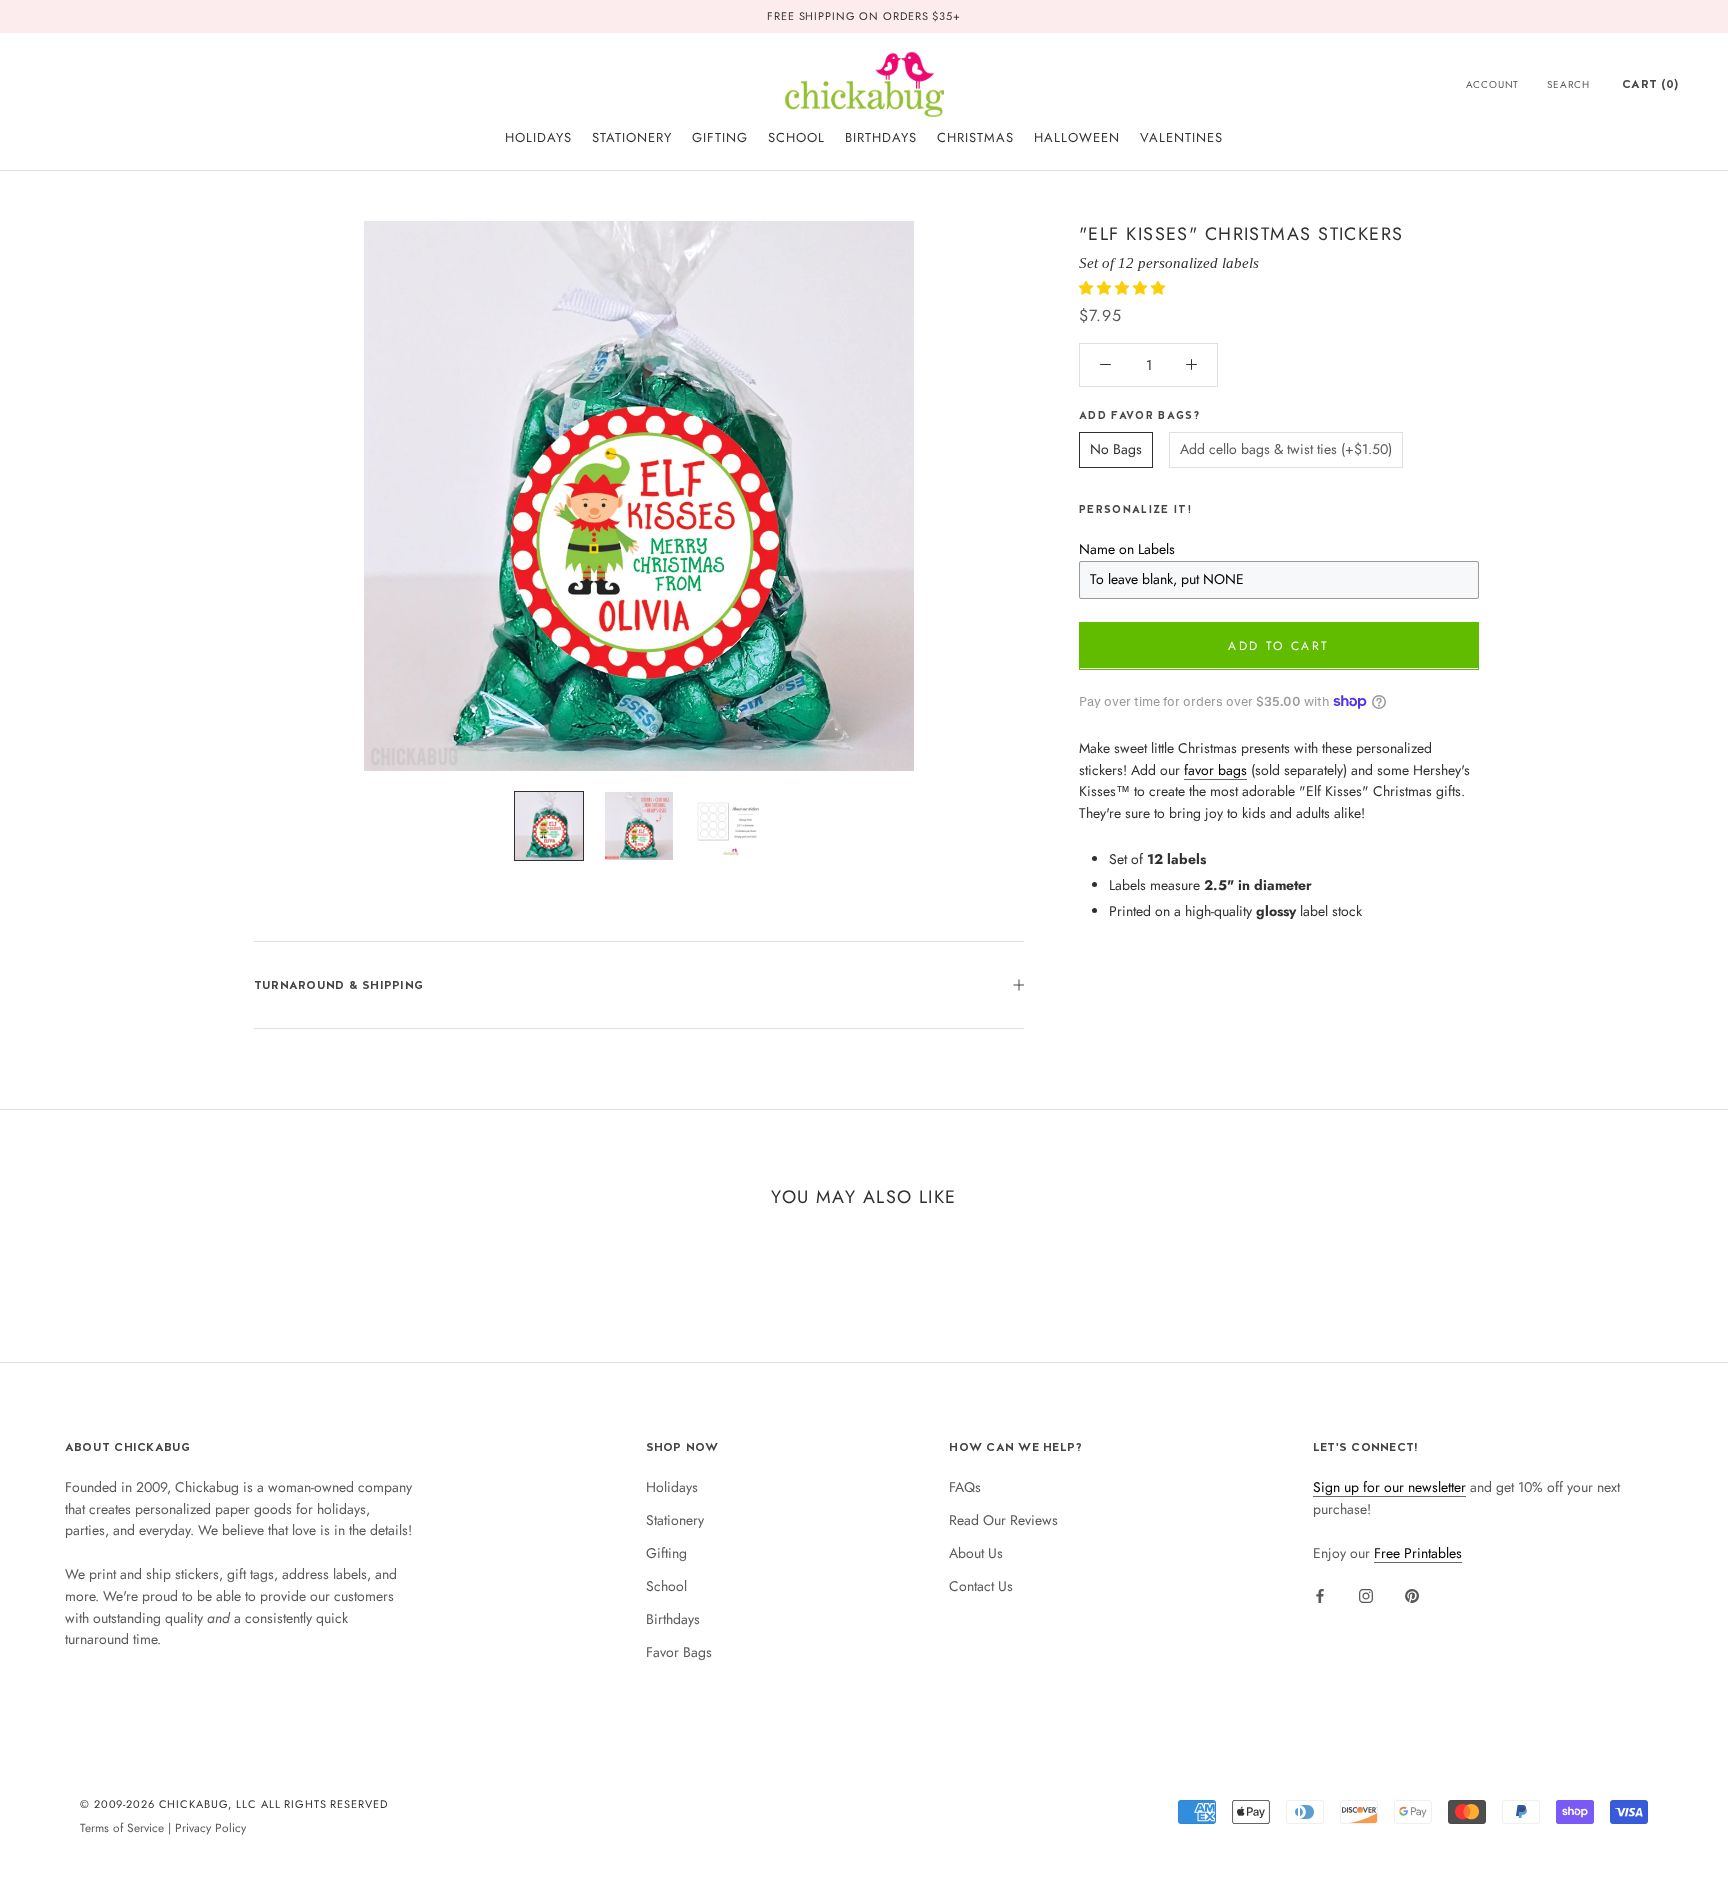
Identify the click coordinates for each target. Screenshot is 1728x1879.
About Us (976, 1553)
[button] (1124, 287)
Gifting (666, 1553)
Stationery (675, 1520)
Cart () (1650, 84)
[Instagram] (1366, 1595)
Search (1568, 84)
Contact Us (981, 1586)
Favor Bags (679, 1652)
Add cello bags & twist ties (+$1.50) (1286, 449)
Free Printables (1418, 1553)
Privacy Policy (210, 1827)
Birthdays (673, 1619)
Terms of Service (122, 1827)
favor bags (1215, 769)
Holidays (672, 1487)
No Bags (1116, 449)
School (666, 1586)
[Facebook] (1320, 1595)
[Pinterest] (1412, 1595)
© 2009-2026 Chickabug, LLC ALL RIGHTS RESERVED (234, 1804)
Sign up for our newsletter (1389, 1487)
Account (1493, 84)
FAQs (965, 1487)
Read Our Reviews (1003, 1520)
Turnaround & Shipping (338, 985)
